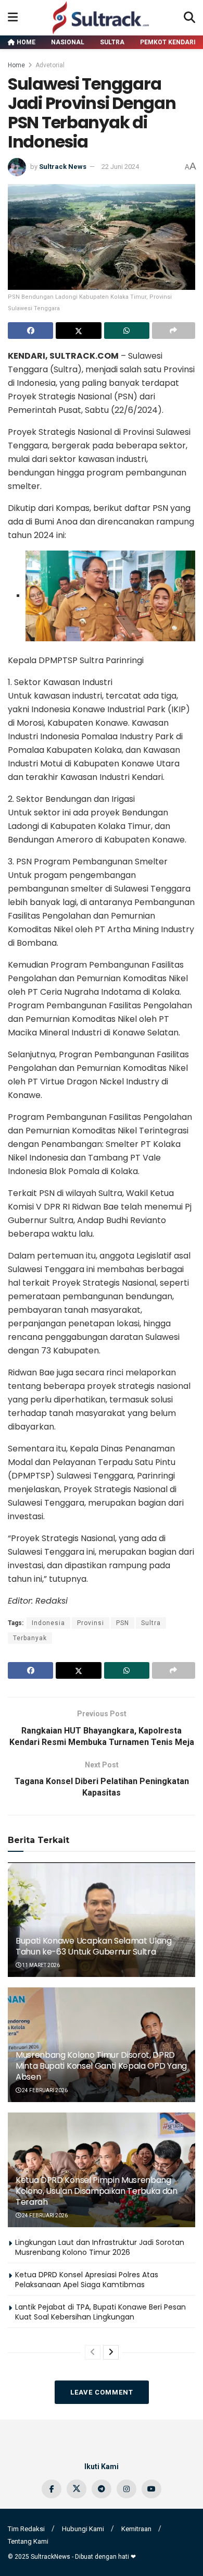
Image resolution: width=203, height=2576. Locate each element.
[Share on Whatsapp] (127, 331)
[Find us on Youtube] (151, 2489)
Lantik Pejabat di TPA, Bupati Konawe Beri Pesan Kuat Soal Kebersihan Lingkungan (100, 2312)
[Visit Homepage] (101, 18)
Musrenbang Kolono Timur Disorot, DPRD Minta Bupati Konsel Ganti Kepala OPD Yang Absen (101, 2066)
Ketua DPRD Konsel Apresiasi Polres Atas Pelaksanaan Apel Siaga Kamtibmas (87, 2280)
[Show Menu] (13, 18)
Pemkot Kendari (168, 42)
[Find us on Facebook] (52, 2489)
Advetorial (50, 65)
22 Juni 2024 (120, 167)
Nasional (68, 42)
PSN (123, 1623)
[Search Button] (189, 18)
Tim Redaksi (26, 2529)
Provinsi (91, 1623)
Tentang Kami (28, 2541)
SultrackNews (50, 2557)
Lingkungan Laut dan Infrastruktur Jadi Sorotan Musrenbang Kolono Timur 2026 (100, 2248)
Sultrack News (63, 167)
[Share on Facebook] (30, 331)
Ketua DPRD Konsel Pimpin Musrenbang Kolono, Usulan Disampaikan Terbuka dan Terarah (97, 2191)
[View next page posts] (111, 2352)
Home (25, 42)
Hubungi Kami (83, 2529)
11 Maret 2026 (40, 1965)
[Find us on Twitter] (77, 2489)
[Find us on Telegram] (102, 2489)
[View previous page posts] (93, 2352)
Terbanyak (30, 1638)
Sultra (112, 42)
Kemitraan (136, 2529)
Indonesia (48, 1623)
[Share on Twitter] (78, 331)
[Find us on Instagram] (126, 2489)
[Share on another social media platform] (174, 331)
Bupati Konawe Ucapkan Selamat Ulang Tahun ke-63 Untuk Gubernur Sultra (94, 1946)
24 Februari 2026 (44, 2090)
